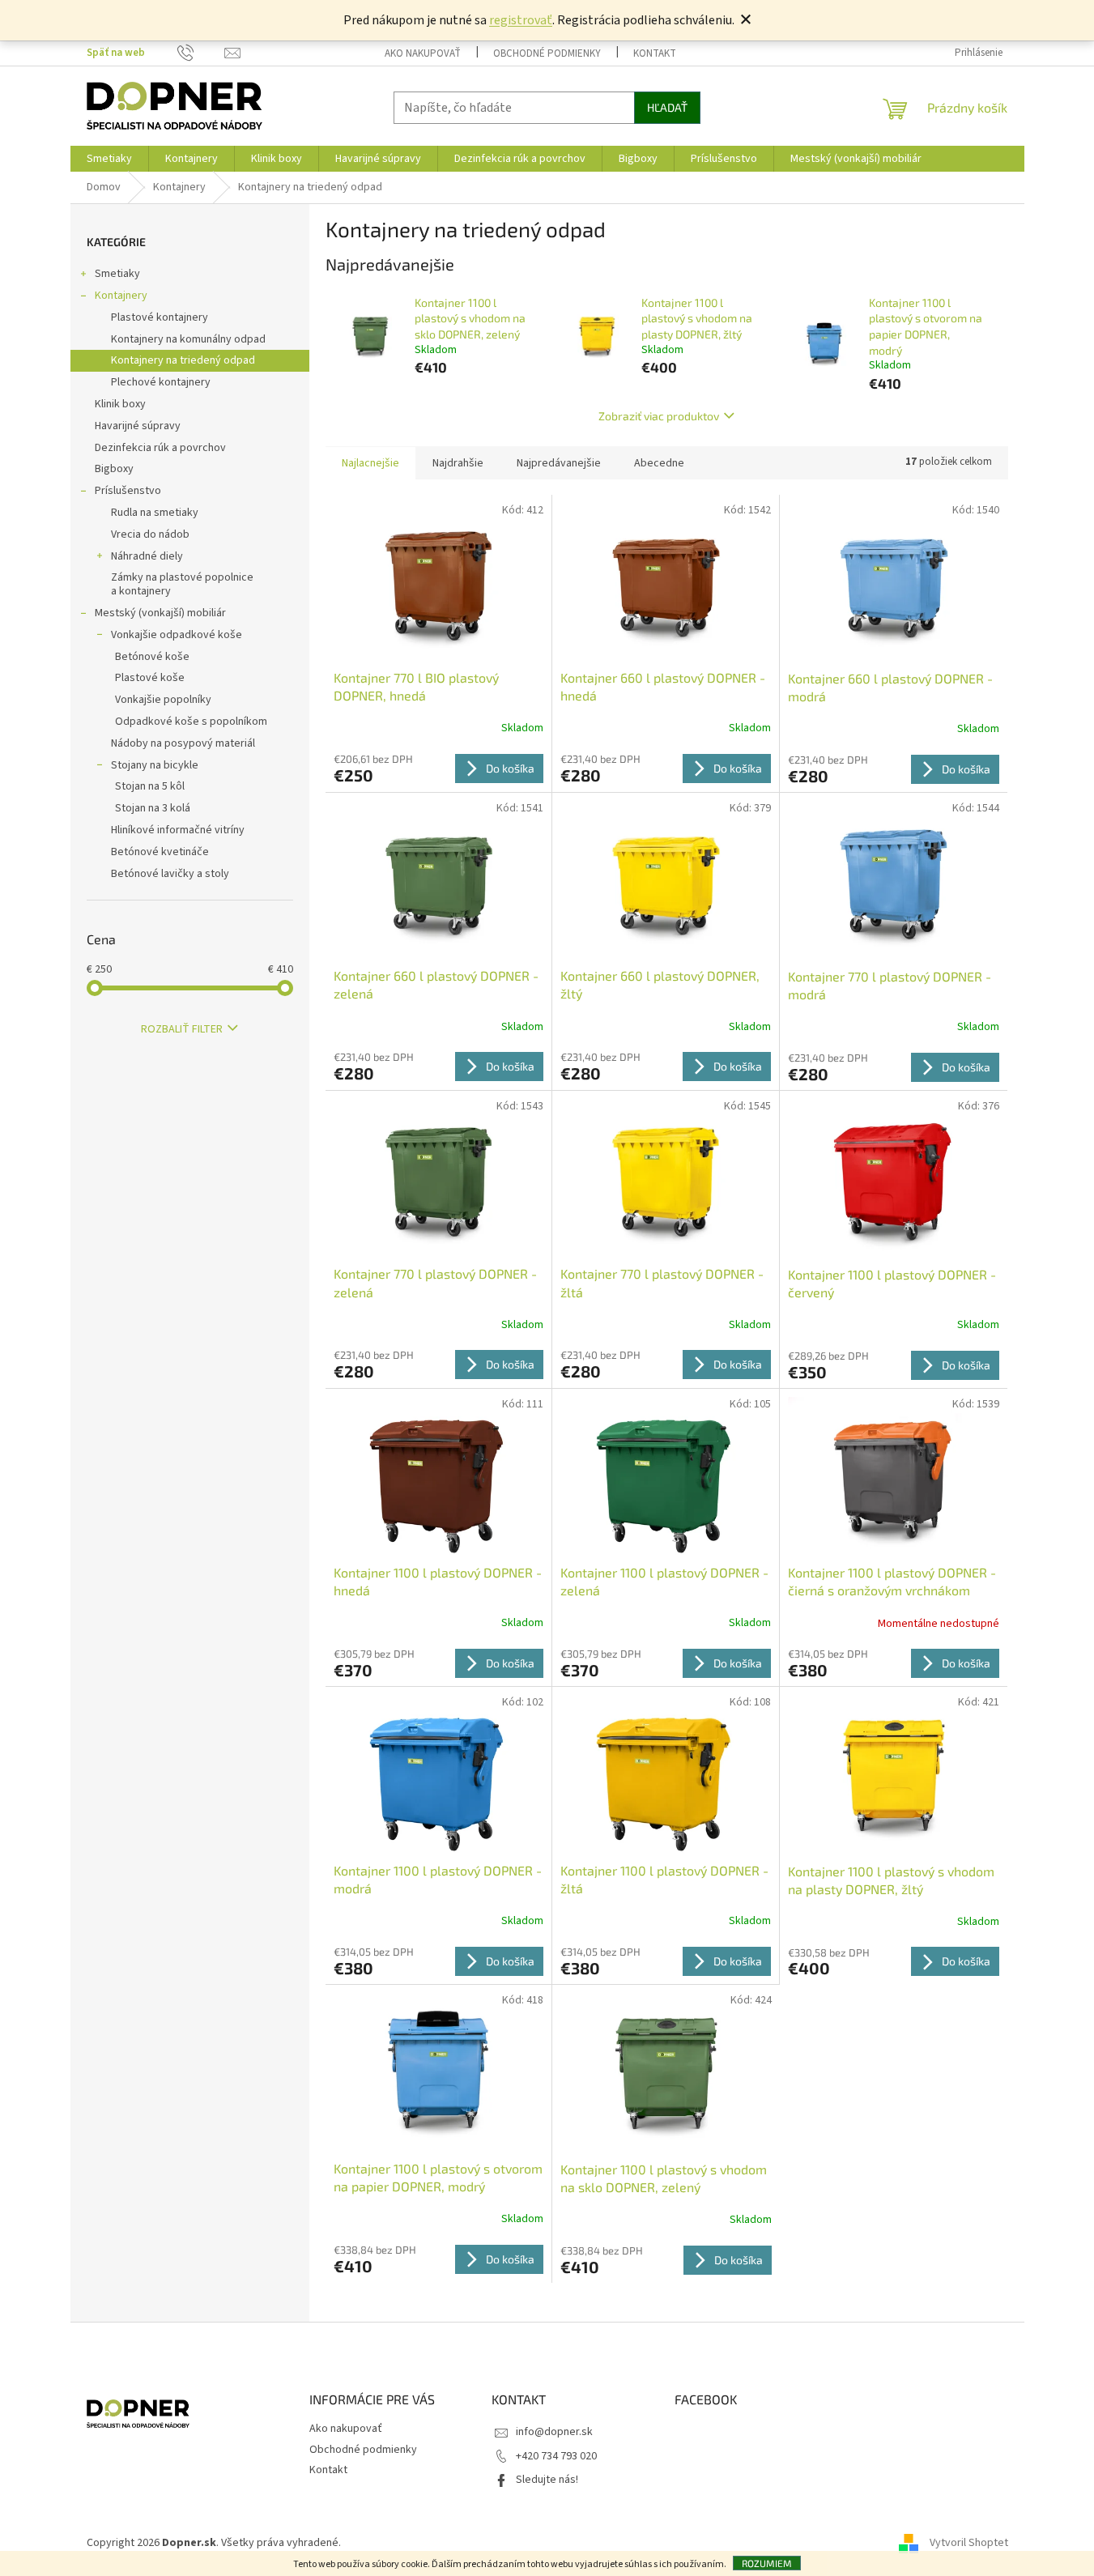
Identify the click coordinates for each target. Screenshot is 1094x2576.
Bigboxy (114, 469)
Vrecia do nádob (150, 534)
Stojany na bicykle (155, 765)
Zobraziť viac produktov (659, 416)
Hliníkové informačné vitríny (178, 830)
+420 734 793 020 (556, 2456)
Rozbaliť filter (182, 1029)
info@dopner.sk (554, 2432)
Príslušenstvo (128, 491)
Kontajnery (121, 296)
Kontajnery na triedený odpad (183, 360)
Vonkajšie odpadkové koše (177, 635)
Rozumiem (767, 2563)
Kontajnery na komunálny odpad (188, 339)
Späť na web (116, 53)
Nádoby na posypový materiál (183, 743)
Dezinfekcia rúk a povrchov (160, 448)
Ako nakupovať (423, 53)
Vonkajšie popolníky (163, 700)
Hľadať (667, 107)
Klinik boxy (120, 404)
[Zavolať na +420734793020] (185, 53)
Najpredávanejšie (559, 463)
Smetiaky (117, 274)
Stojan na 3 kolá (153, 808)
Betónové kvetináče (160, 852)
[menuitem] (109, 159)
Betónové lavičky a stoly (170, 874)
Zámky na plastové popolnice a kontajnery (182, 584)
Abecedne (659, 463)
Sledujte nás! (547, 2480)
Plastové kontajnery (160, 317)
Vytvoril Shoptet (969, 2543)
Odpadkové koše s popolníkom (191, 722)
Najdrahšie (458, 463)
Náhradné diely (147, 556)
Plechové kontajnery (161, 382)
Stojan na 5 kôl (150, 786)
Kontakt (655, 53)
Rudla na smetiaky (155, 513)
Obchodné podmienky (547, 53)
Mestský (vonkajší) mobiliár (160, 613)
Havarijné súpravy (138, 426)
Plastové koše (150, 678)
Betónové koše (152, 657)
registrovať (521, 20)
